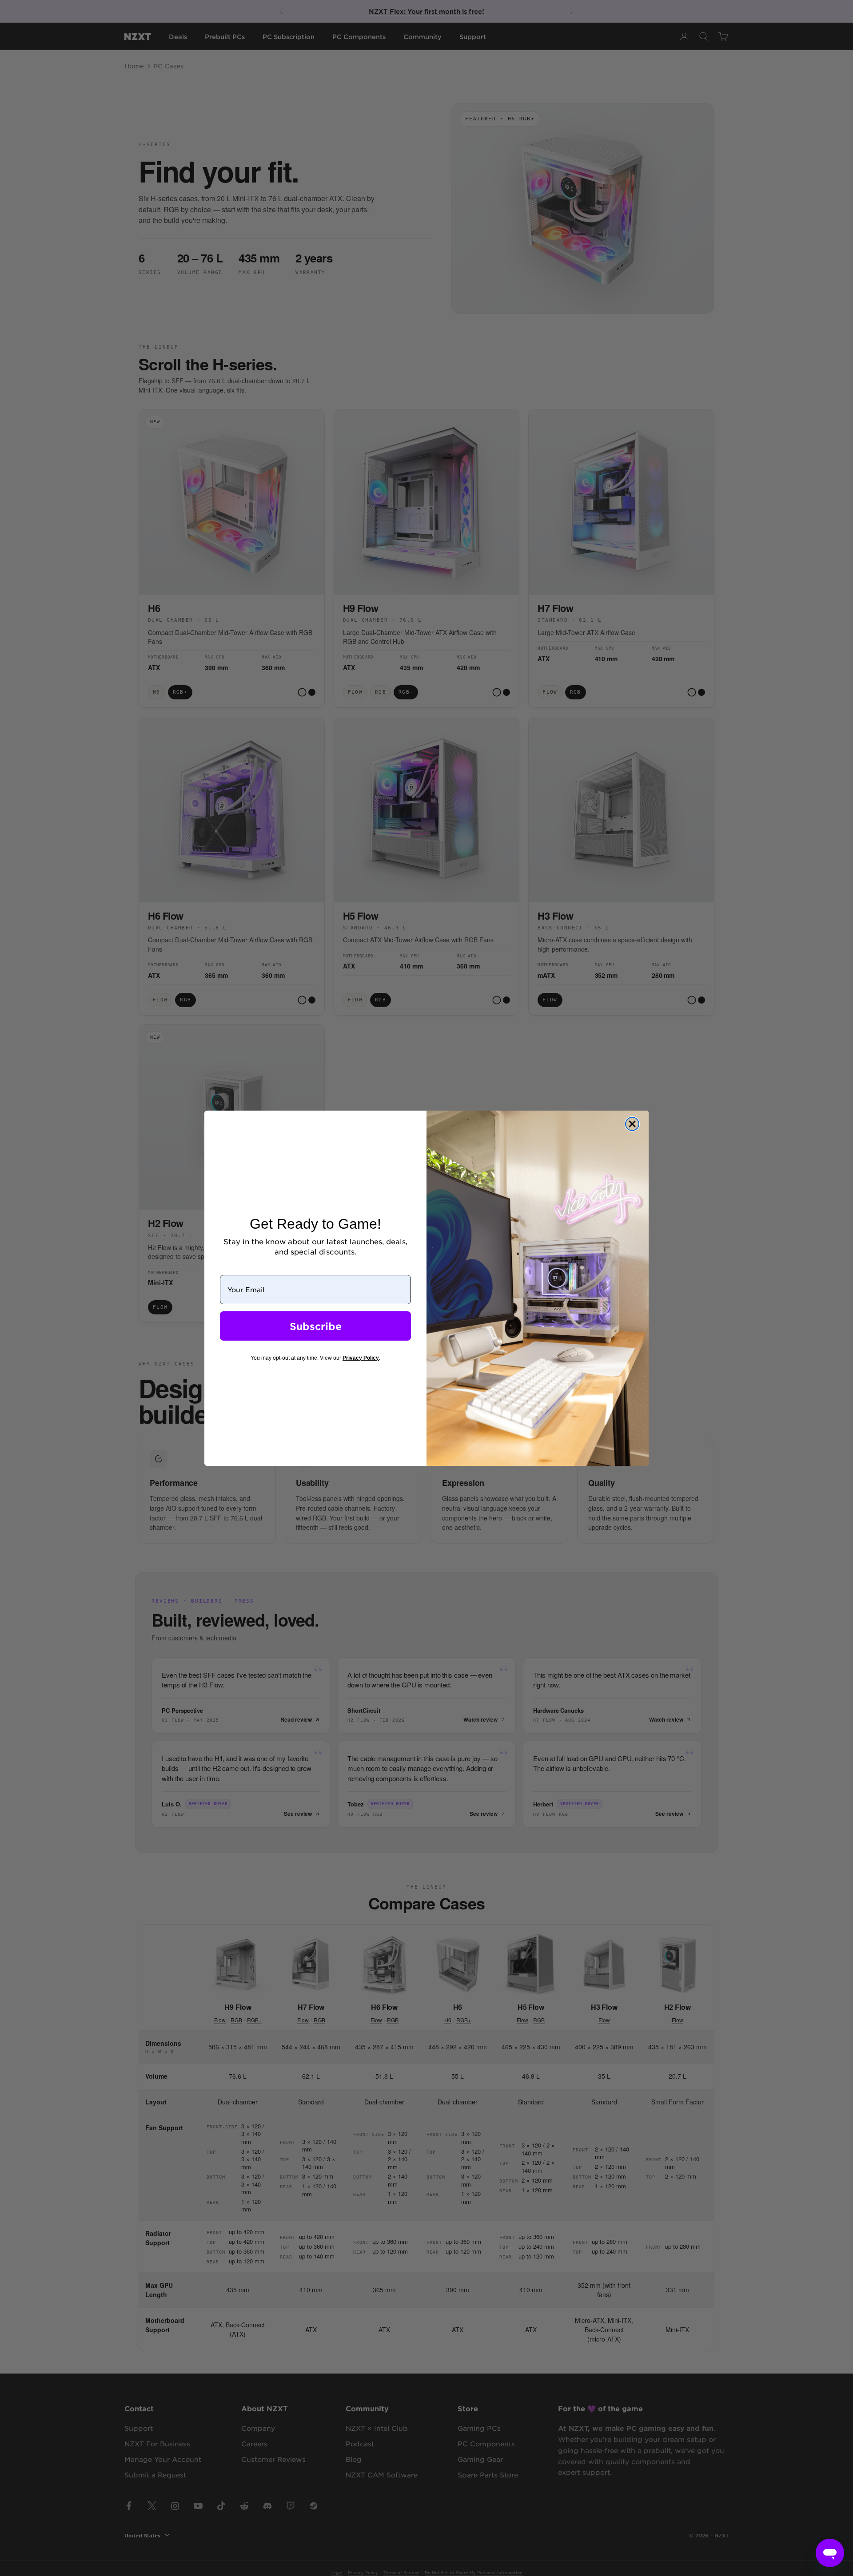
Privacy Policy (361, 1358)
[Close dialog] (632, 1124)
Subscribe (316, 1326)
